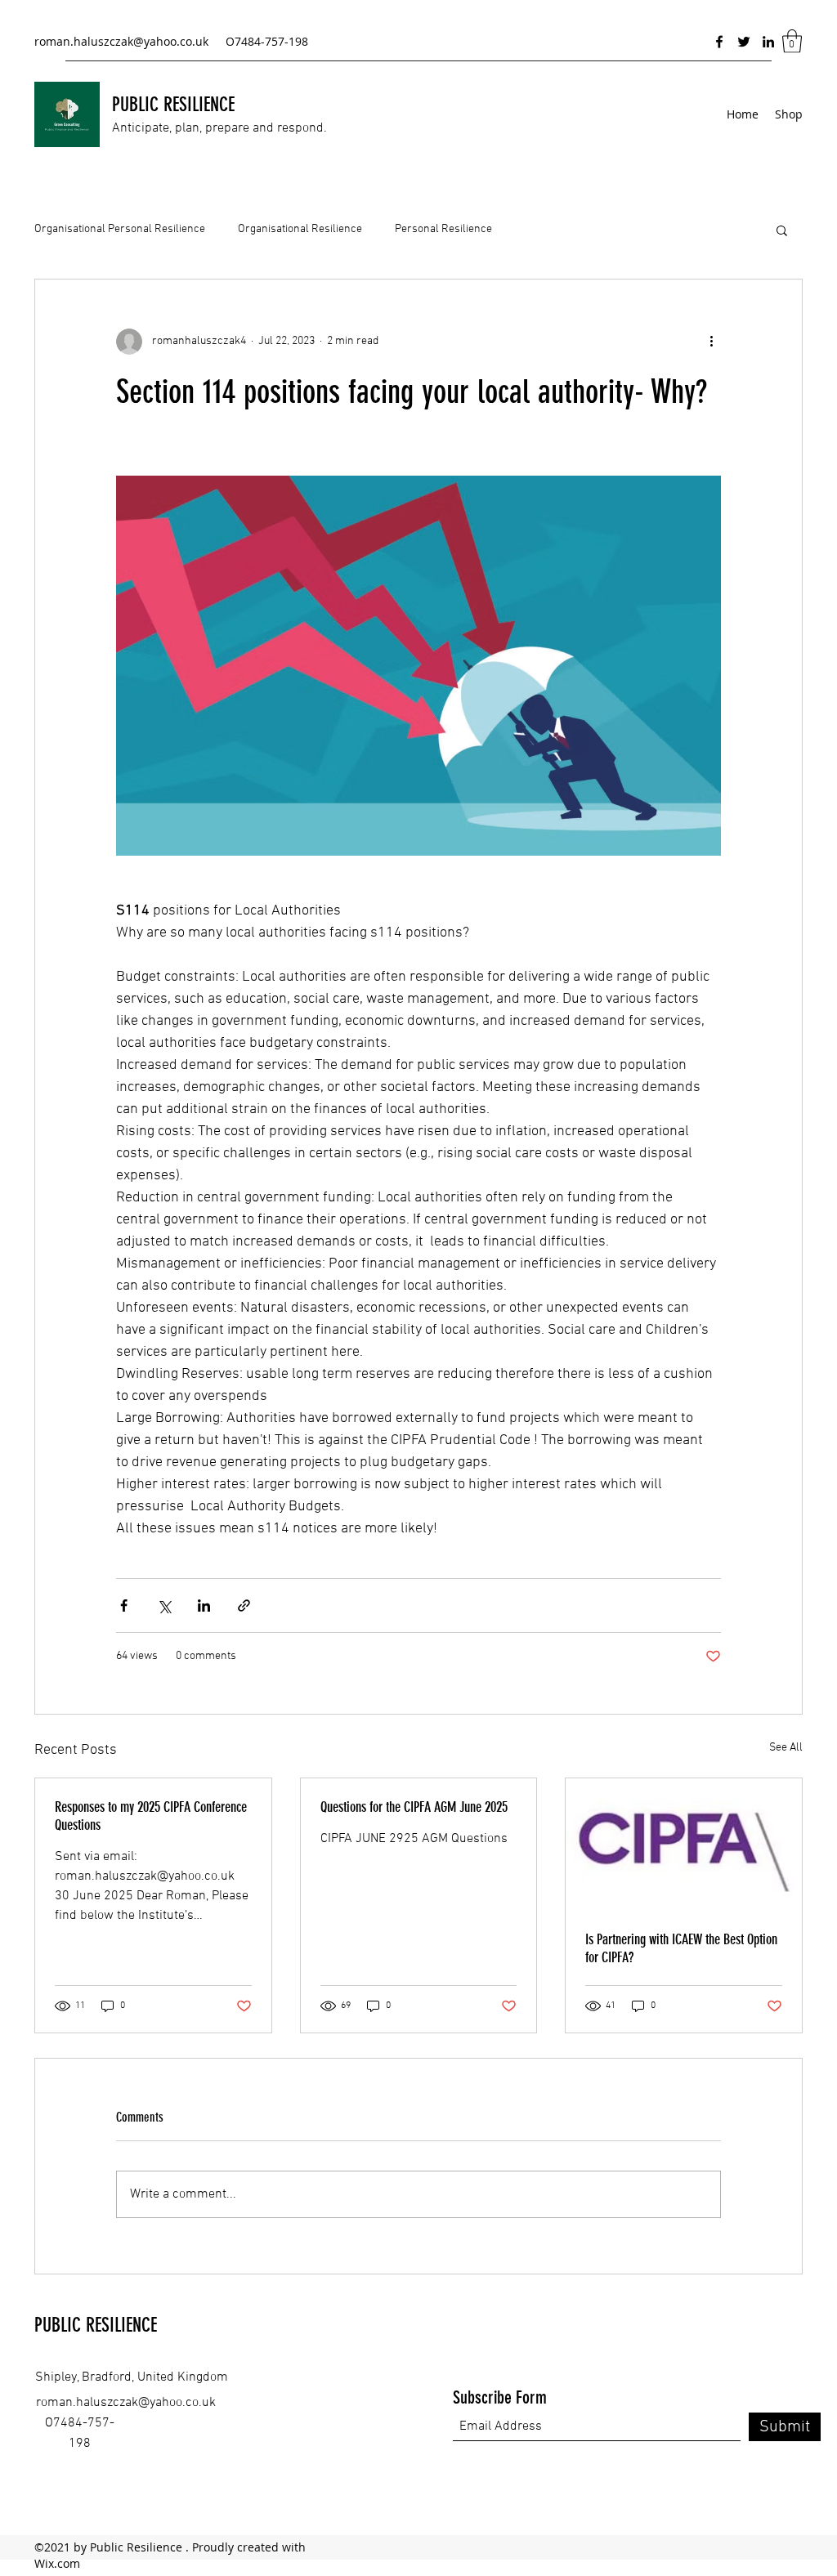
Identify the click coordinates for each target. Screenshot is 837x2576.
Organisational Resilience (300, 229)
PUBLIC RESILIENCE (173, 105)
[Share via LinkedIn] (204, 1606)
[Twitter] (744, 42)
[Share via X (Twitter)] (164, 1606)
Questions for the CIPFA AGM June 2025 (414, 1807)
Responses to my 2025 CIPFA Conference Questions (151, 1816)
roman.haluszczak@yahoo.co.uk (121, 41)
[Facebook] (719, 42)
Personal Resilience (443, 229)
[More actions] (711, 342)
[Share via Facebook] (124, 1606)
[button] (792, 41)
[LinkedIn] (768, 42)
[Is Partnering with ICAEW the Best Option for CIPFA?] (684, 1845)
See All (786, 1748)
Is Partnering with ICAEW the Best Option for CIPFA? (681, 1948)
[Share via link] (244, 1606)
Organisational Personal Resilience (120, 229)
